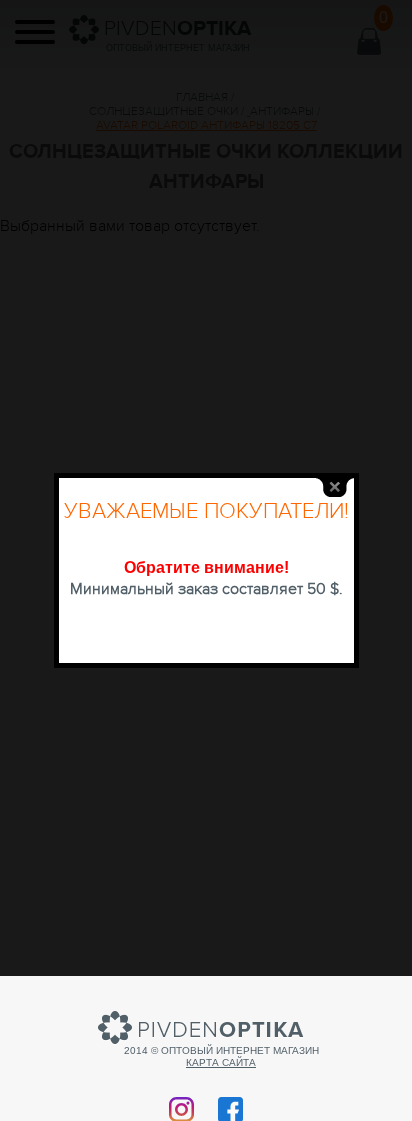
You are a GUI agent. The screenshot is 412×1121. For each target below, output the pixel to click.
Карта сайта (221, 1062)
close (335, 487)
